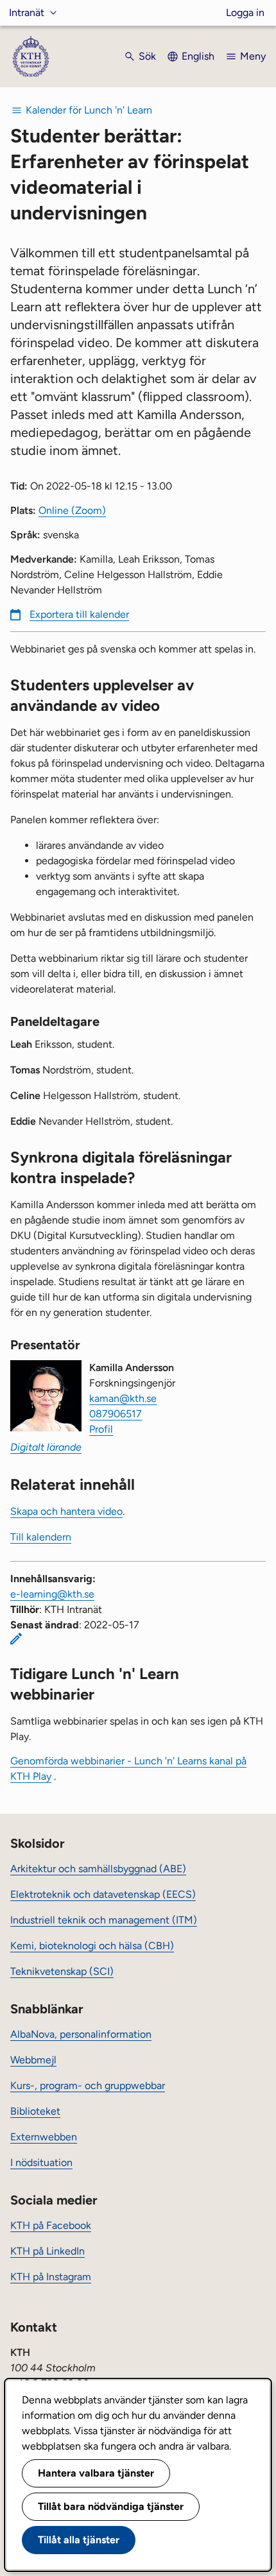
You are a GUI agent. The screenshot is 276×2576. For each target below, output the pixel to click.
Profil (101, 1429)
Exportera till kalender (79, 614)
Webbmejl (33, 2060)
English (198, 56)
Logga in (245, 13)
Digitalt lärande (46, 1447)
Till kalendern (41, 1537)
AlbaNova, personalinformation (81, 2034)
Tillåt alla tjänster (79, 2540)
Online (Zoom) (72, 510)
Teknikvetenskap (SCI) (62, 1971)
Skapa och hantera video (66, 1511)
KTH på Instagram (51, 2277)
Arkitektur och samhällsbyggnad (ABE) (98, 1869)
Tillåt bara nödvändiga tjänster (111, 2506)
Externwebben (44, 2137)
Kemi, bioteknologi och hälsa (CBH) (92, 1946)
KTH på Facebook (51, 2225)
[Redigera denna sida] (16, 1639)
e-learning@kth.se (52, 1594)
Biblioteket (35, 2111)
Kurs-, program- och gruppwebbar (88, 2086)
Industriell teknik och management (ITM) (104, 1920)
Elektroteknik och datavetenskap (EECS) (103, 1894)
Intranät (27, 13)
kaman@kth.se (123, 1398)
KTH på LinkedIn (47, 2251)
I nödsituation (41, 2162)
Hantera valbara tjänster (96, 2473)
